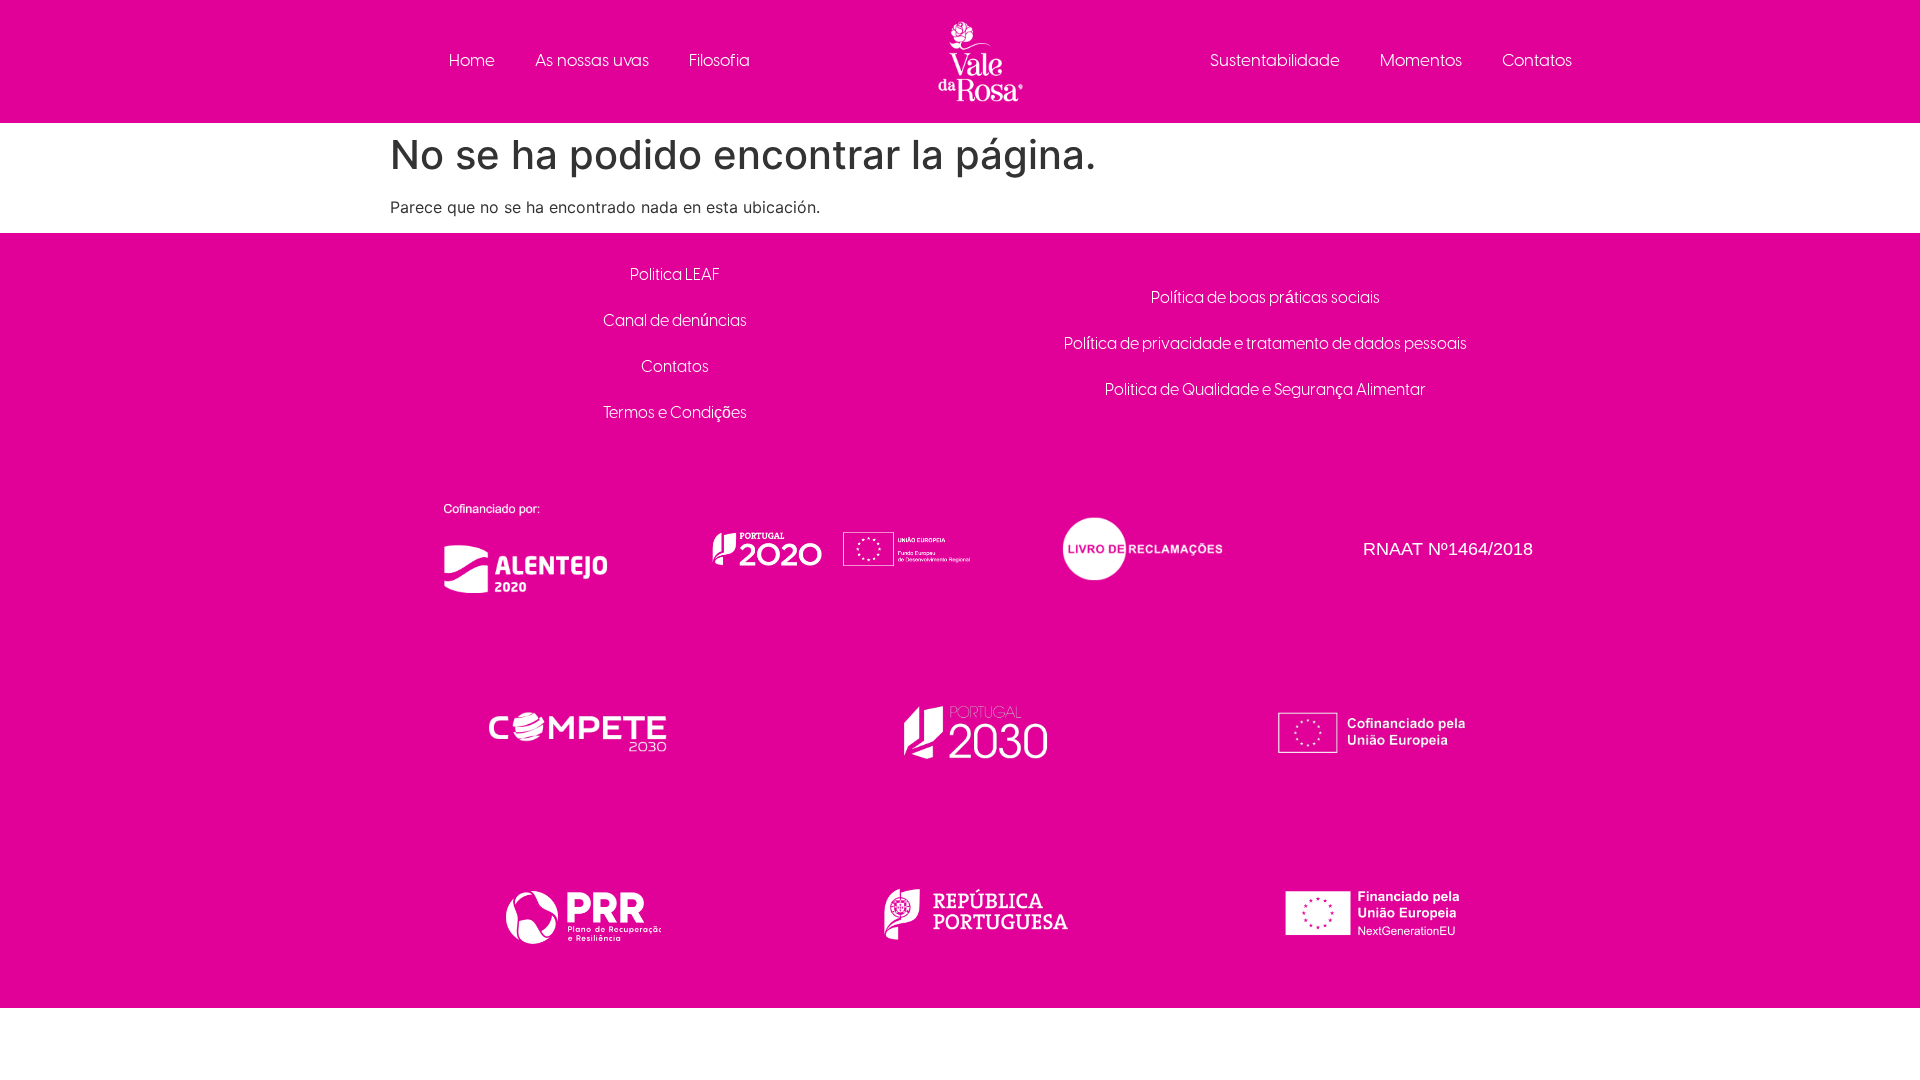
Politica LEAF (675, 275)
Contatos (1537, 61)
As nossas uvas (592, 61)
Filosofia (719, 61)
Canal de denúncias (675, 321)
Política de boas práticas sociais (1265, 298)
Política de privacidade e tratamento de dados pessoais (1265, 344)
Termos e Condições (675, 413)
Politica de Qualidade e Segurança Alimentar (1265, 390)
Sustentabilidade (1275, 61)
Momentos (1421, 61)
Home (472, 61)
